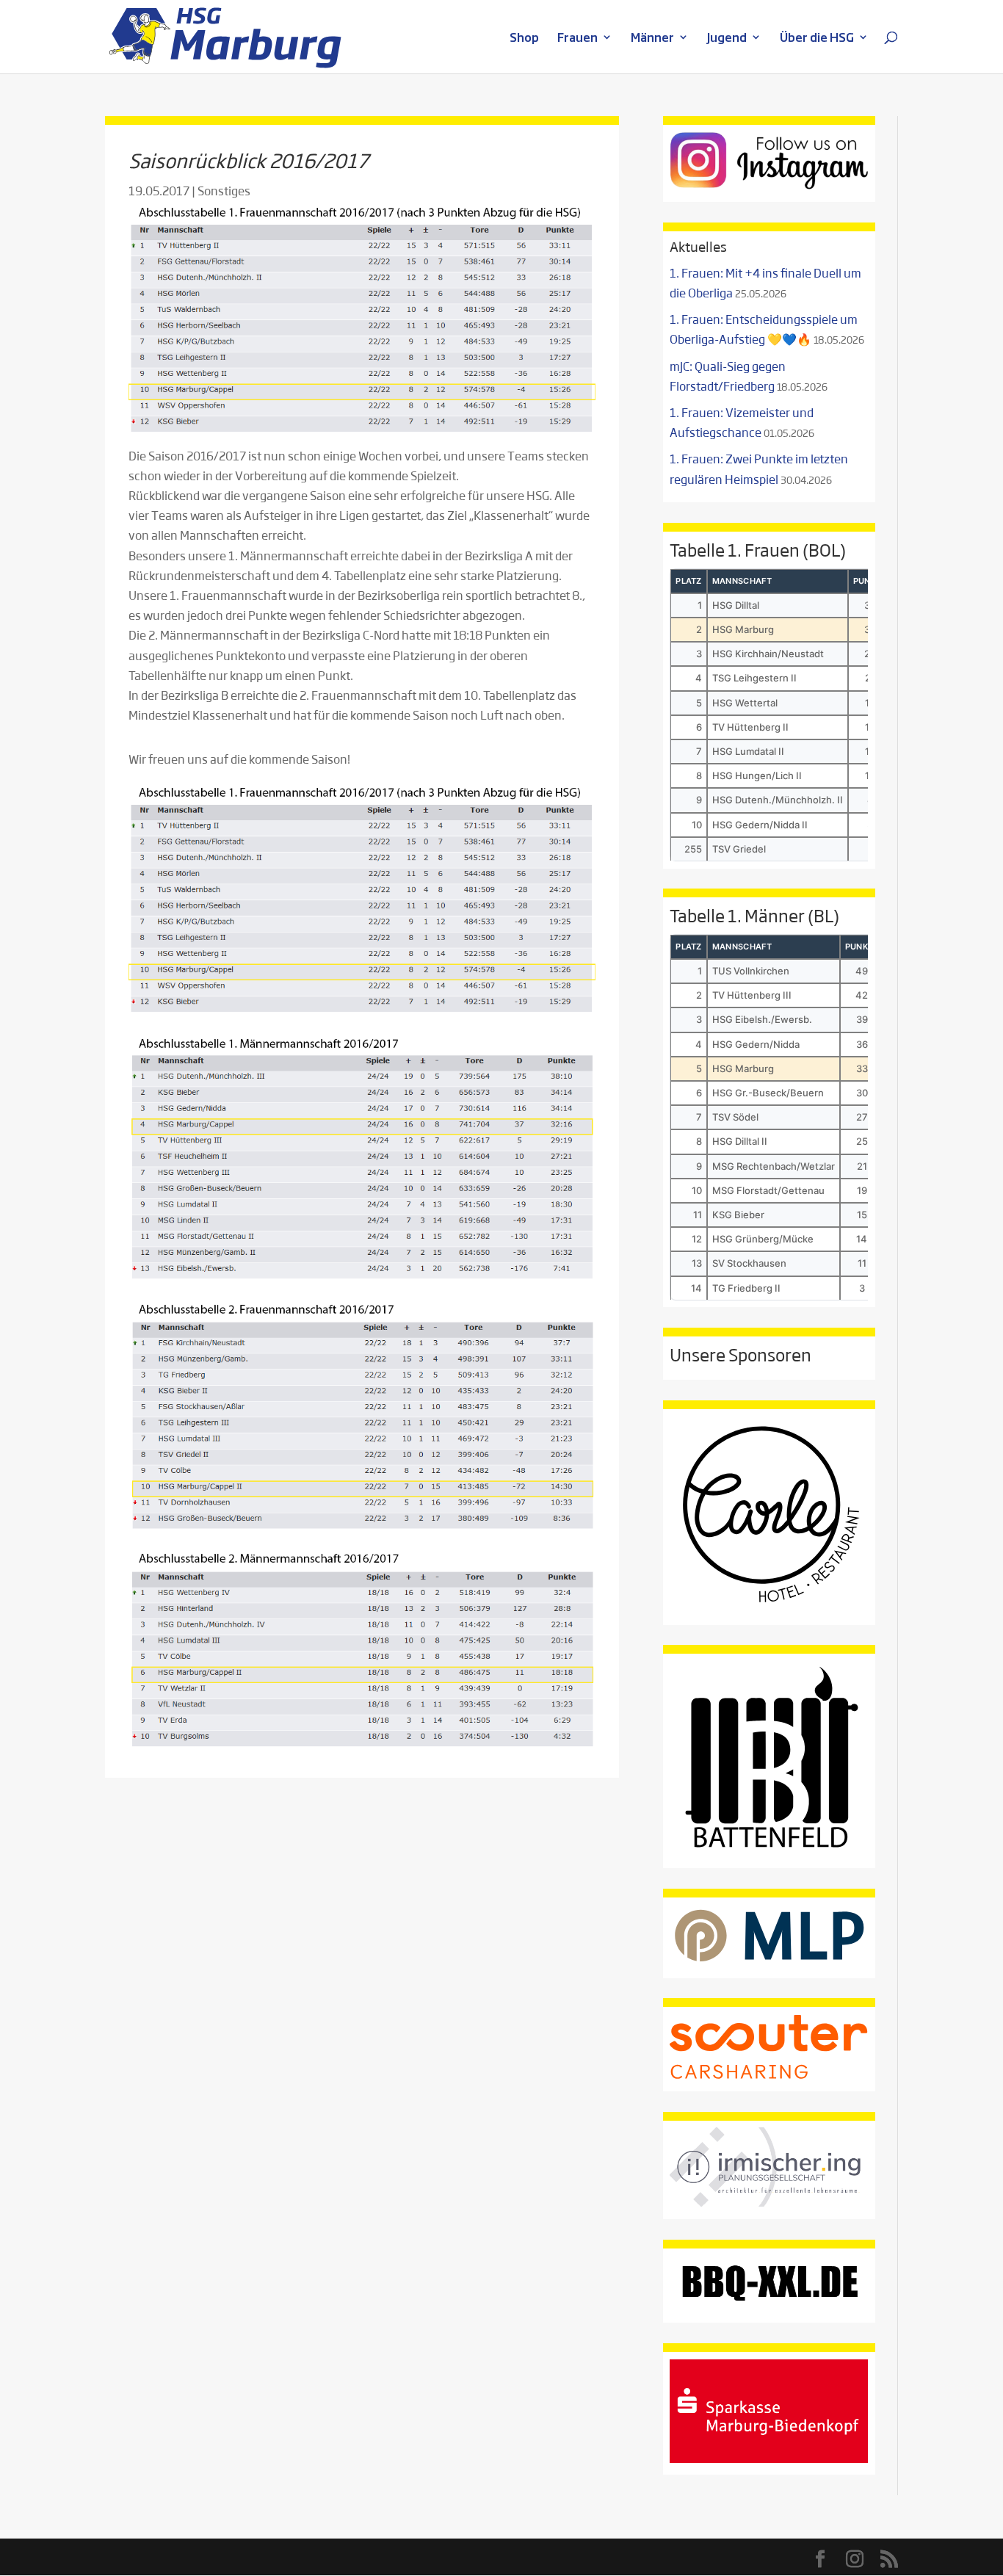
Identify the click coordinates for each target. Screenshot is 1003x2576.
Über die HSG (817, 39)
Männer (652, 39)
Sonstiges (224, 191)
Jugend (727, 39)
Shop (524, 39)
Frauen (577, 39)
